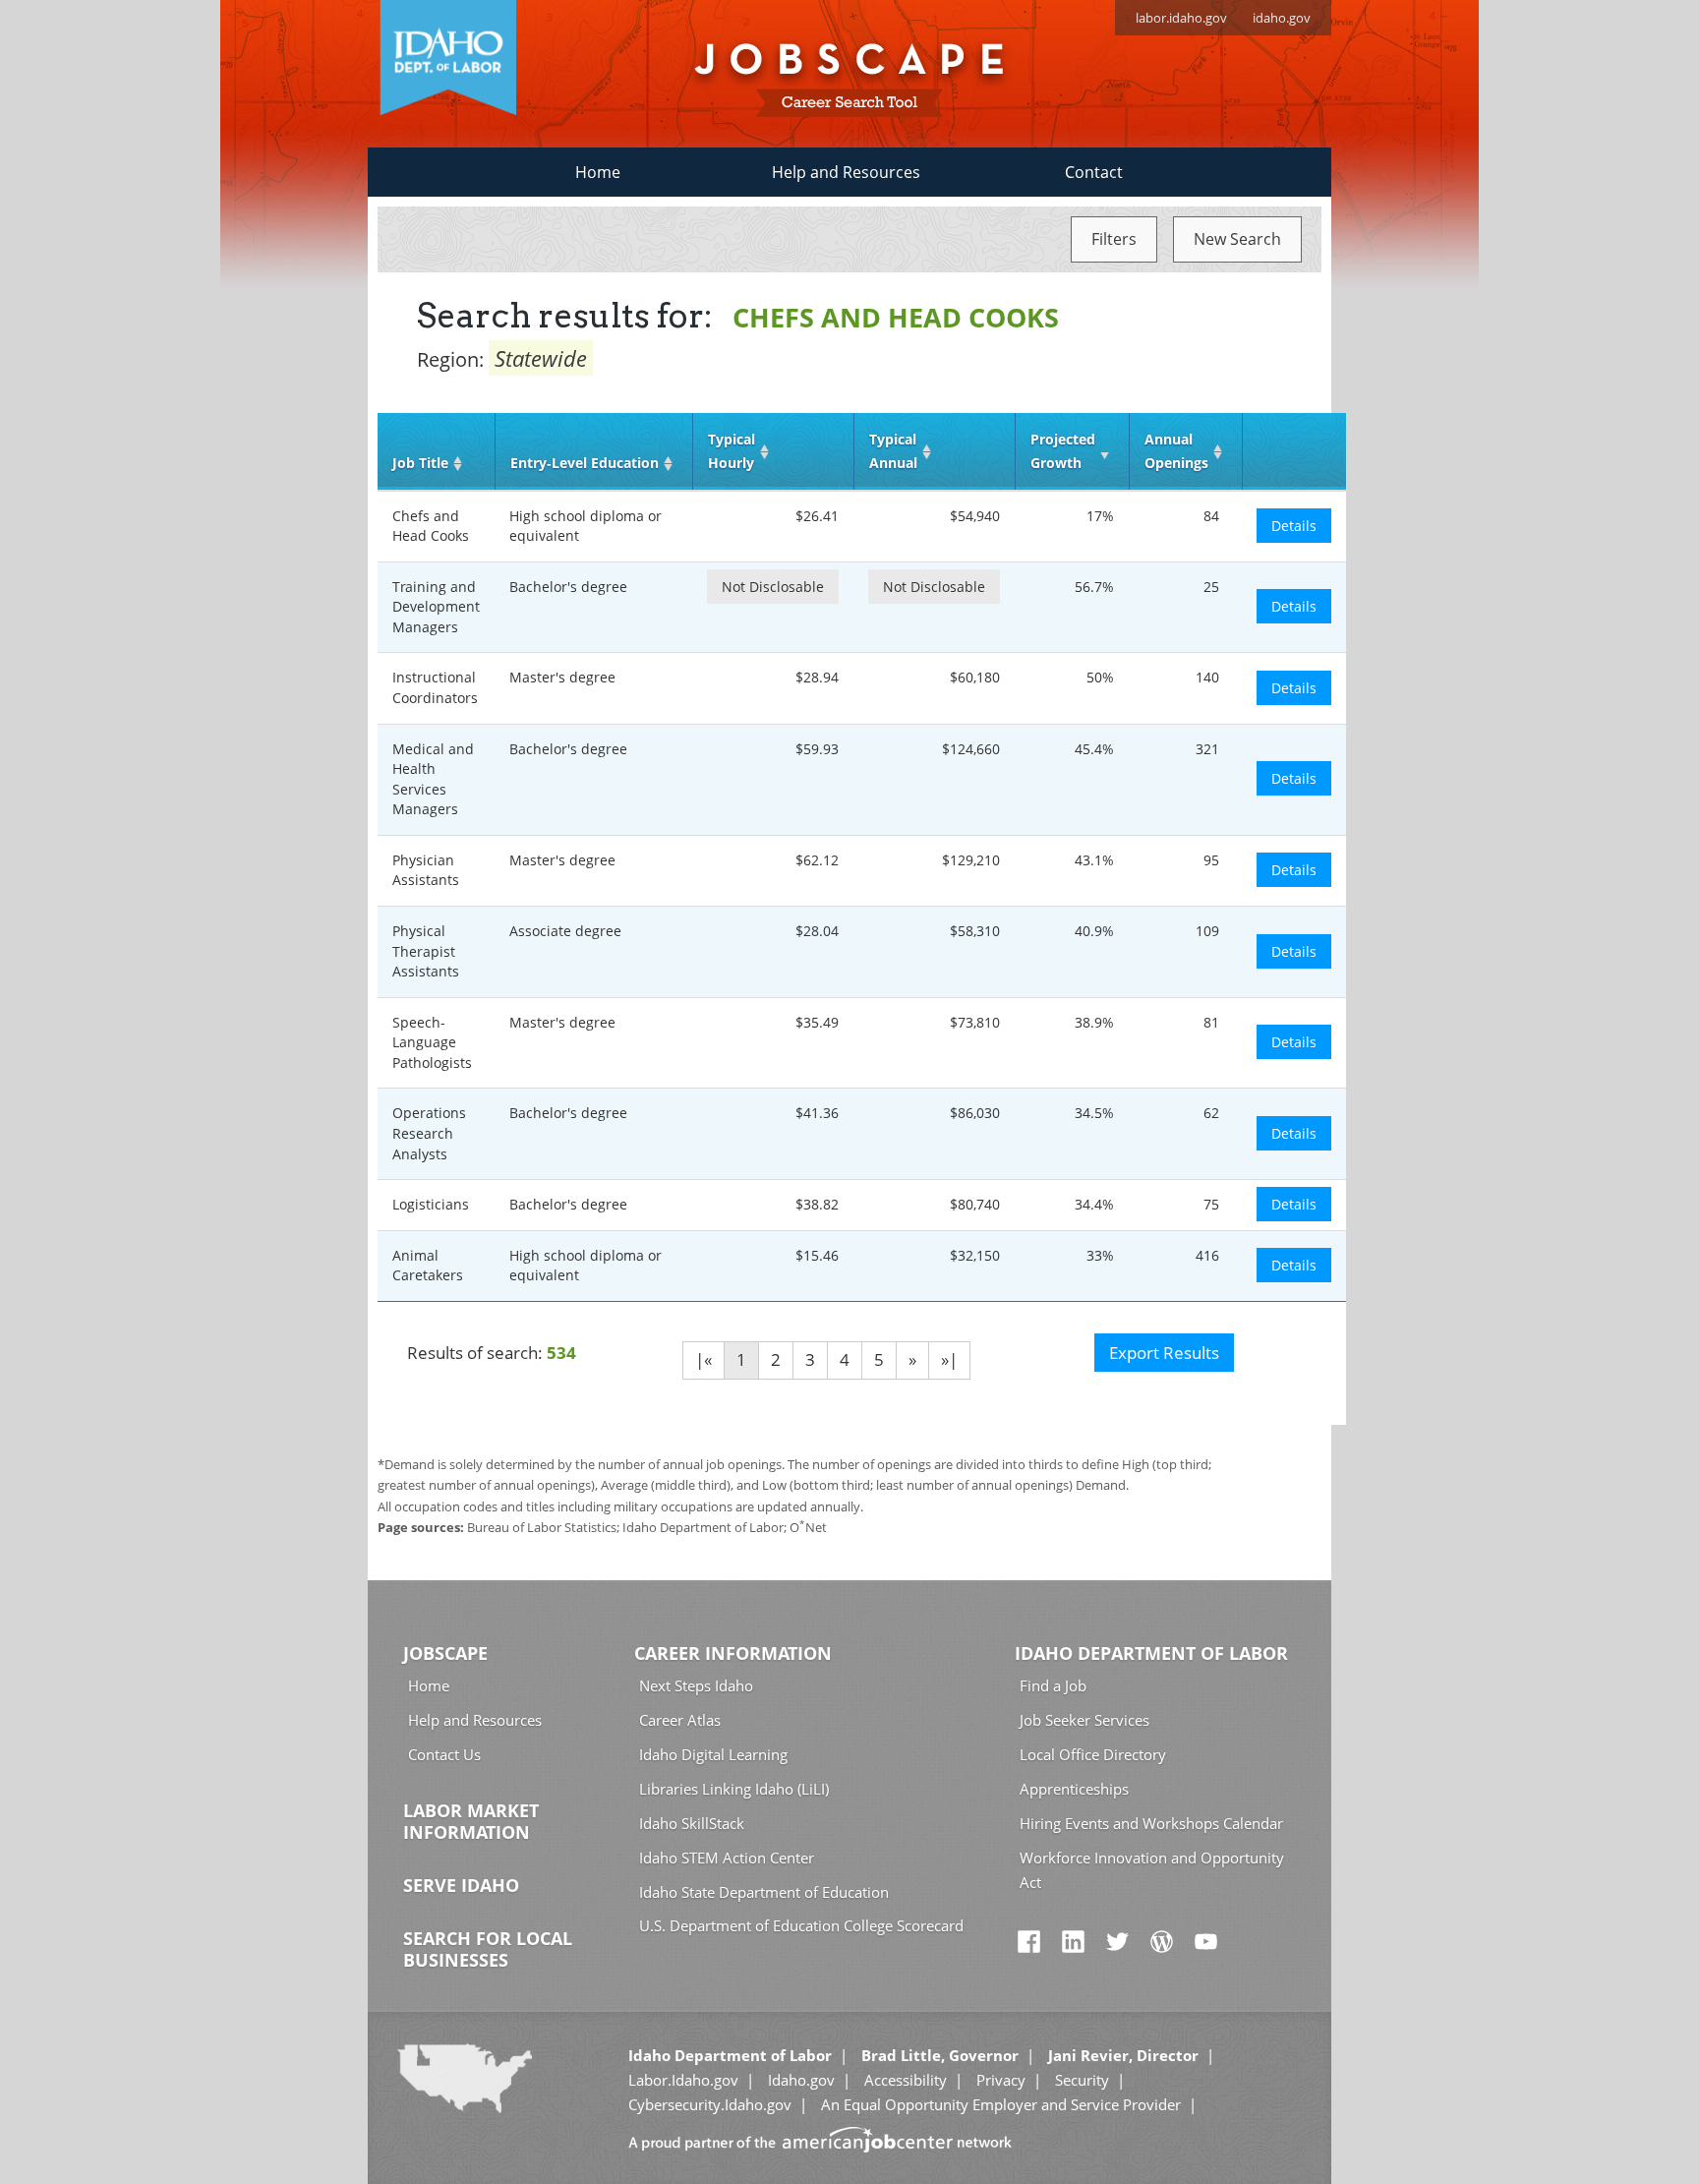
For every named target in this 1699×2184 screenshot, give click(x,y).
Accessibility (906, 2080)
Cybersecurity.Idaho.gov (710, 2104)
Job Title (420, 463)
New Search (1237, 239)
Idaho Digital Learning (713, 1754)
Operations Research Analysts (429, 1133)
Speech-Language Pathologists (432, 1042)
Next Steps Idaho (696, 1685)
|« (703, 1359)
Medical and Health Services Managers (433, 779)
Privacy (1001, 2080)
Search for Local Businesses (488, 1949)
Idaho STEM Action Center (727, 1858)
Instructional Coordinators (435, 687)
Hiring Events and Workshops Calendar (1151, 1823)
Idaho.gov (801, 2080)
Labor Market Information (471, 1821)
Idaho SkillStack (692, 1823)
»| (949, 1359)
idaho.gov (1282, 18)
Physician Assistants (426, 870)
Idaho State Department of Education (764, 1892)
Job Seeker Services (1084, 1720)
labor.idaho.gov (1181, 18)
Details (1294, 526)
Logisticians (431, 1204)
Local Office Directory (1093, 1754)
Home (598, 172)
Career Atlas (680, 1720)
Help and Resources (846, 172)
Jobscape (445, 1653)
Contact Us (444, 1754)
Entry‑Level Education (585, 463)
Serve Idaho (461, 1885)
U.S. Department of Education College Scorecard (801, 1925)
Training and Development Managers (436, 607)
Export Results (1164, 1353)
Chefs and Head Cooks (431, 526)
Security (1082, 2080)
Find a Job (1053, 1685)
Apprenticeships (1074, 1789)
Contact (1094, 172)
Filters (1114, 239)
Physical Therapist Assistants (426, 951)
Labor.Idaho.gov (683, 2080)
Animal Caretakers (428, 1266)
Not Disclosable (773, 587)
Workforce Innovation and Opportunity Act (1152, 1870)
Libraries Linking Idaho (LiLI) (734, 1789)
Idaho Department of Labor (1151, 1653)
